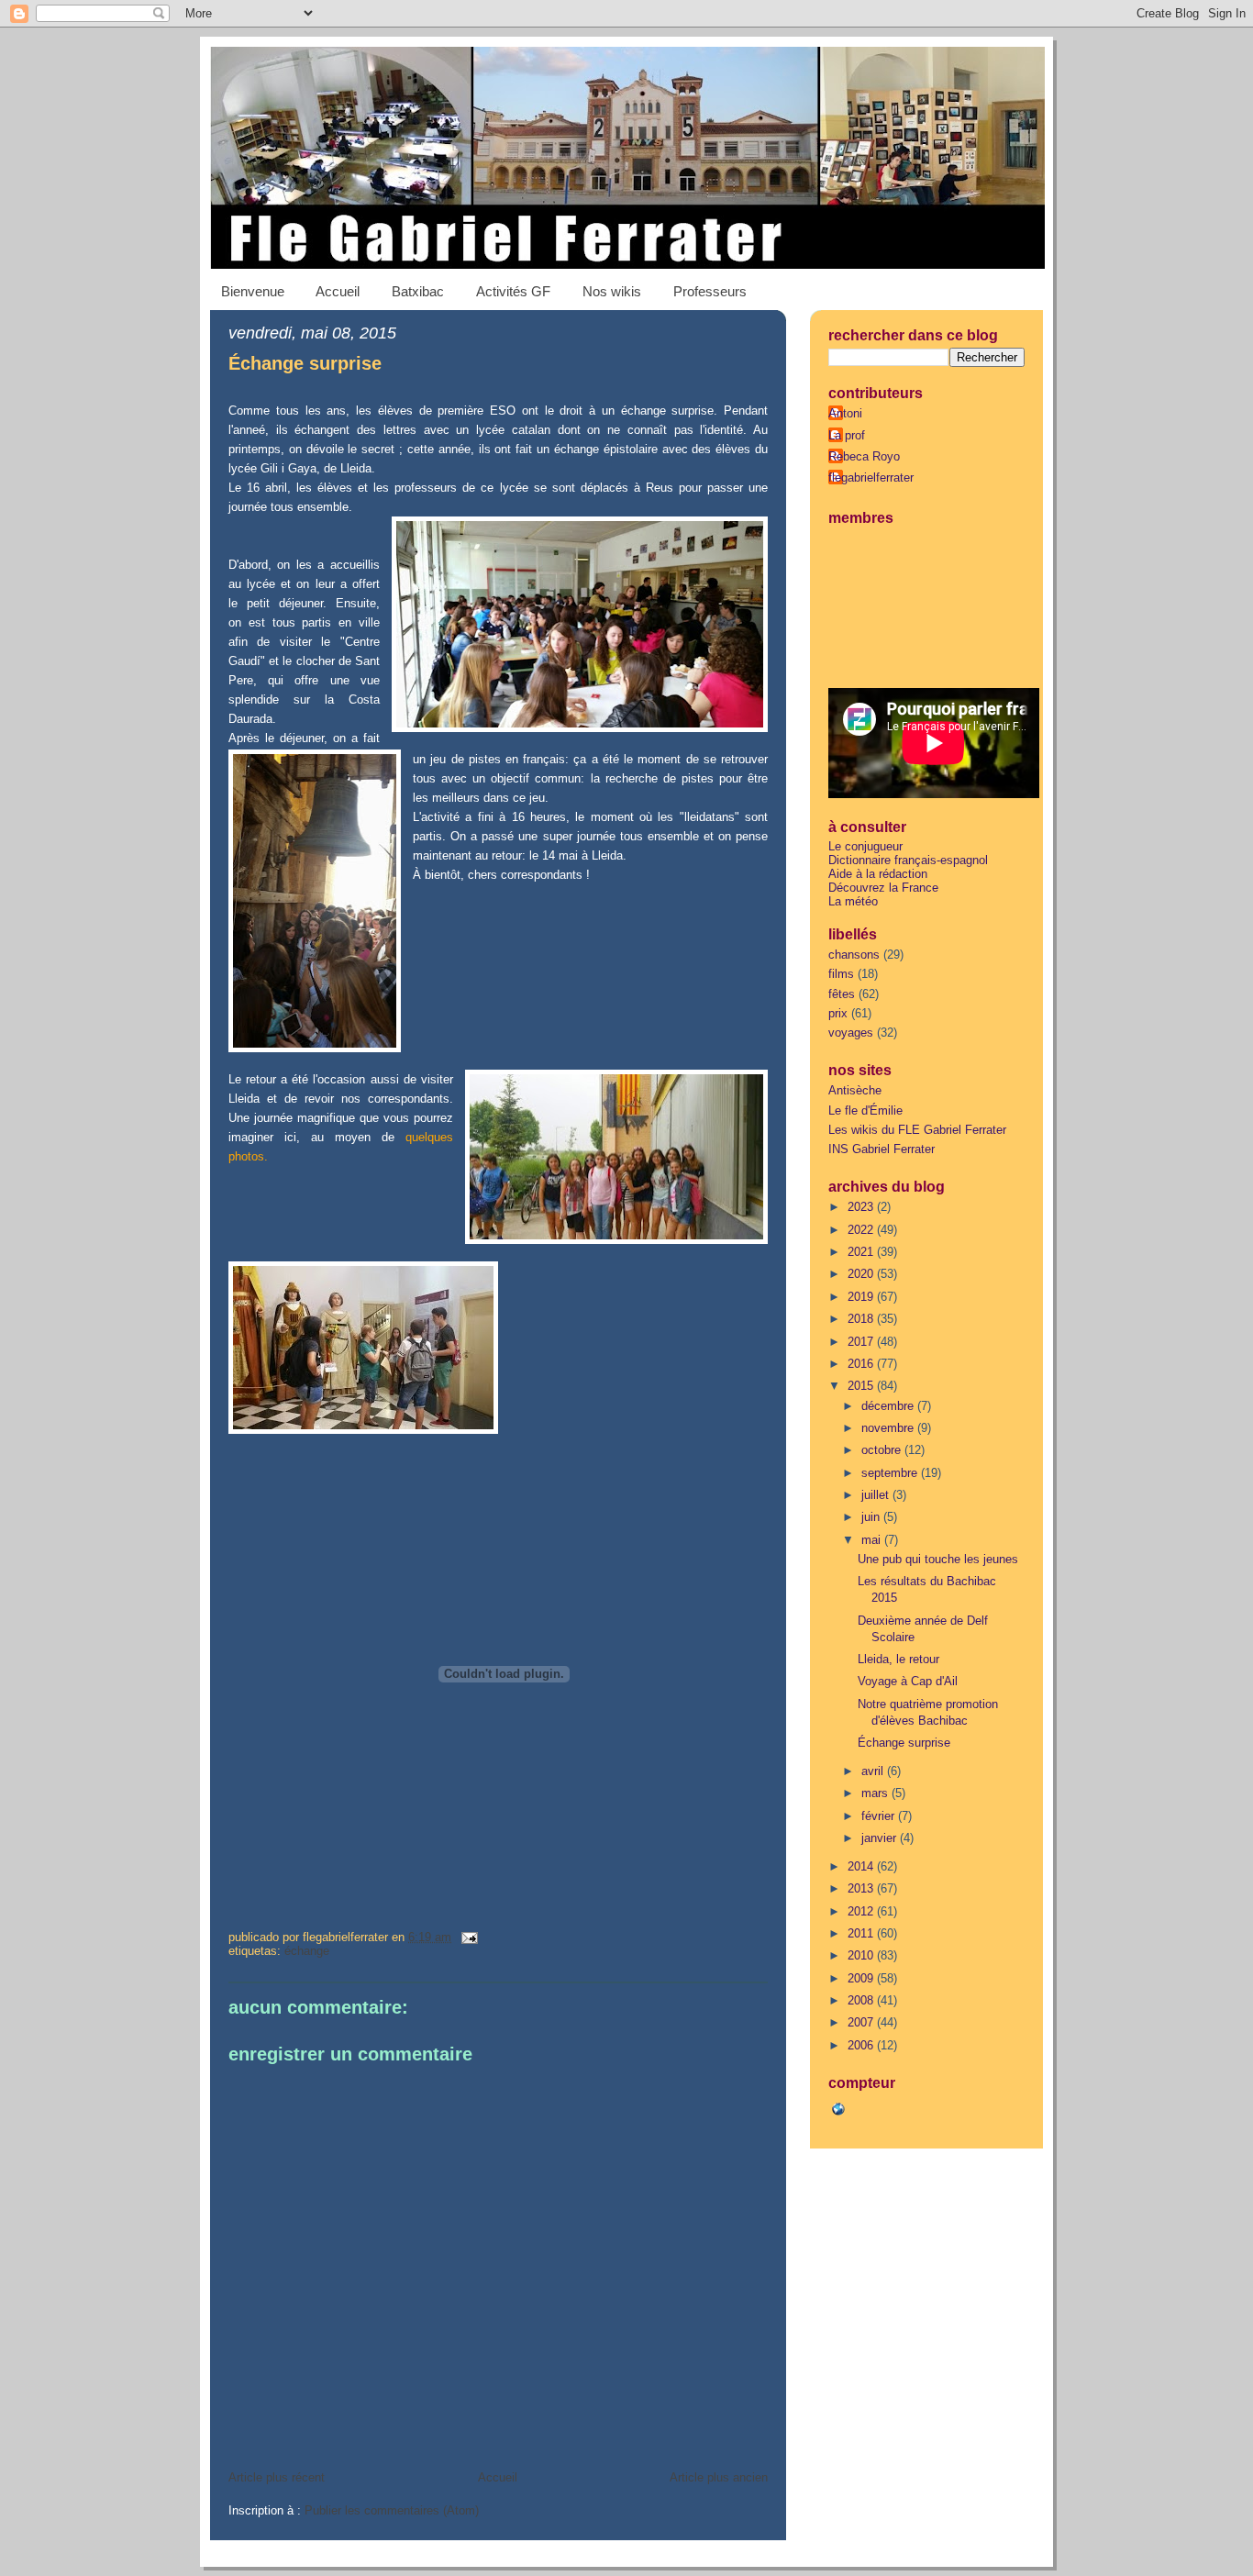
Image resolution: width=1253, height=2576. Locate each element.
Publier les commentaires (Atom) (392, 2510)
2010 (862, 1955)
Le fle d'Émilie (865, 1110)
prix (838, 1013)
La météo (853, 901)
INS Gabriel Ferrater (882, 1149)
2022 (862, 1230)
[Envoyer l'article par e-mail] (466, 1937)
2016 (862, 1364)
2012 (862, 1911)
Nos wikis (612, 291)
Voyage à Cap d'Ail (908, 1681)
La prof (847, 435)
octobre (883, 1450)
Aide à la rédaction (878, 874)
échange (307, 1951)
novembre (889, 1428)
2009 (862, 1978)
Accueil (338, 291)
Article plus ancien (719, 2477)
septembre (891, 1473)
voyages (851, 1033)
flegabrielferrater (871, 477)
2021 (862, 1252)
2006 (862, 2045)
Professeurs (710, 291)
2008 (862, 2000)
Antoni (845, 413)
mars (876, 1793)
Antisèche (855, 1090)
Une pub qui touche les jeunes (938, 1559)
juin (872, 1517)
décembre (889, 1406)
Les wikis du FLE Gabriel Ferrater (917, 1130)
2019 (862, 1297)
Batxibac (418, 291)
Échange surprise (305, 363)
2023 (862, 1207)
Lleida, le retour (898, 1659)
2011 (862, 1933)
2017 (862, 1342)
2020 (862, 1274)
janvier (881, 1838)
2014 (862, 1866)
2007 (862, 2022)
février (880, 1816)
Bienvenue (253, 291)
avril (874, 1771)
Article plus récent (277, 2477)
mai (873, 1540)
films (841, 974)
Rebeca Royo (864, 456)
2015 (862, 1386)
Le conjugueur (865, 846)
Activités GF (513, 291)
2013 (862, 1888)
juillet (877, 1495)
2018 (862, 1319)
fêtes (842, 994)
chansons (854, 955)
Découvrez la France (883, 888)
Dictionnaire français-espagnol (908, 860)
